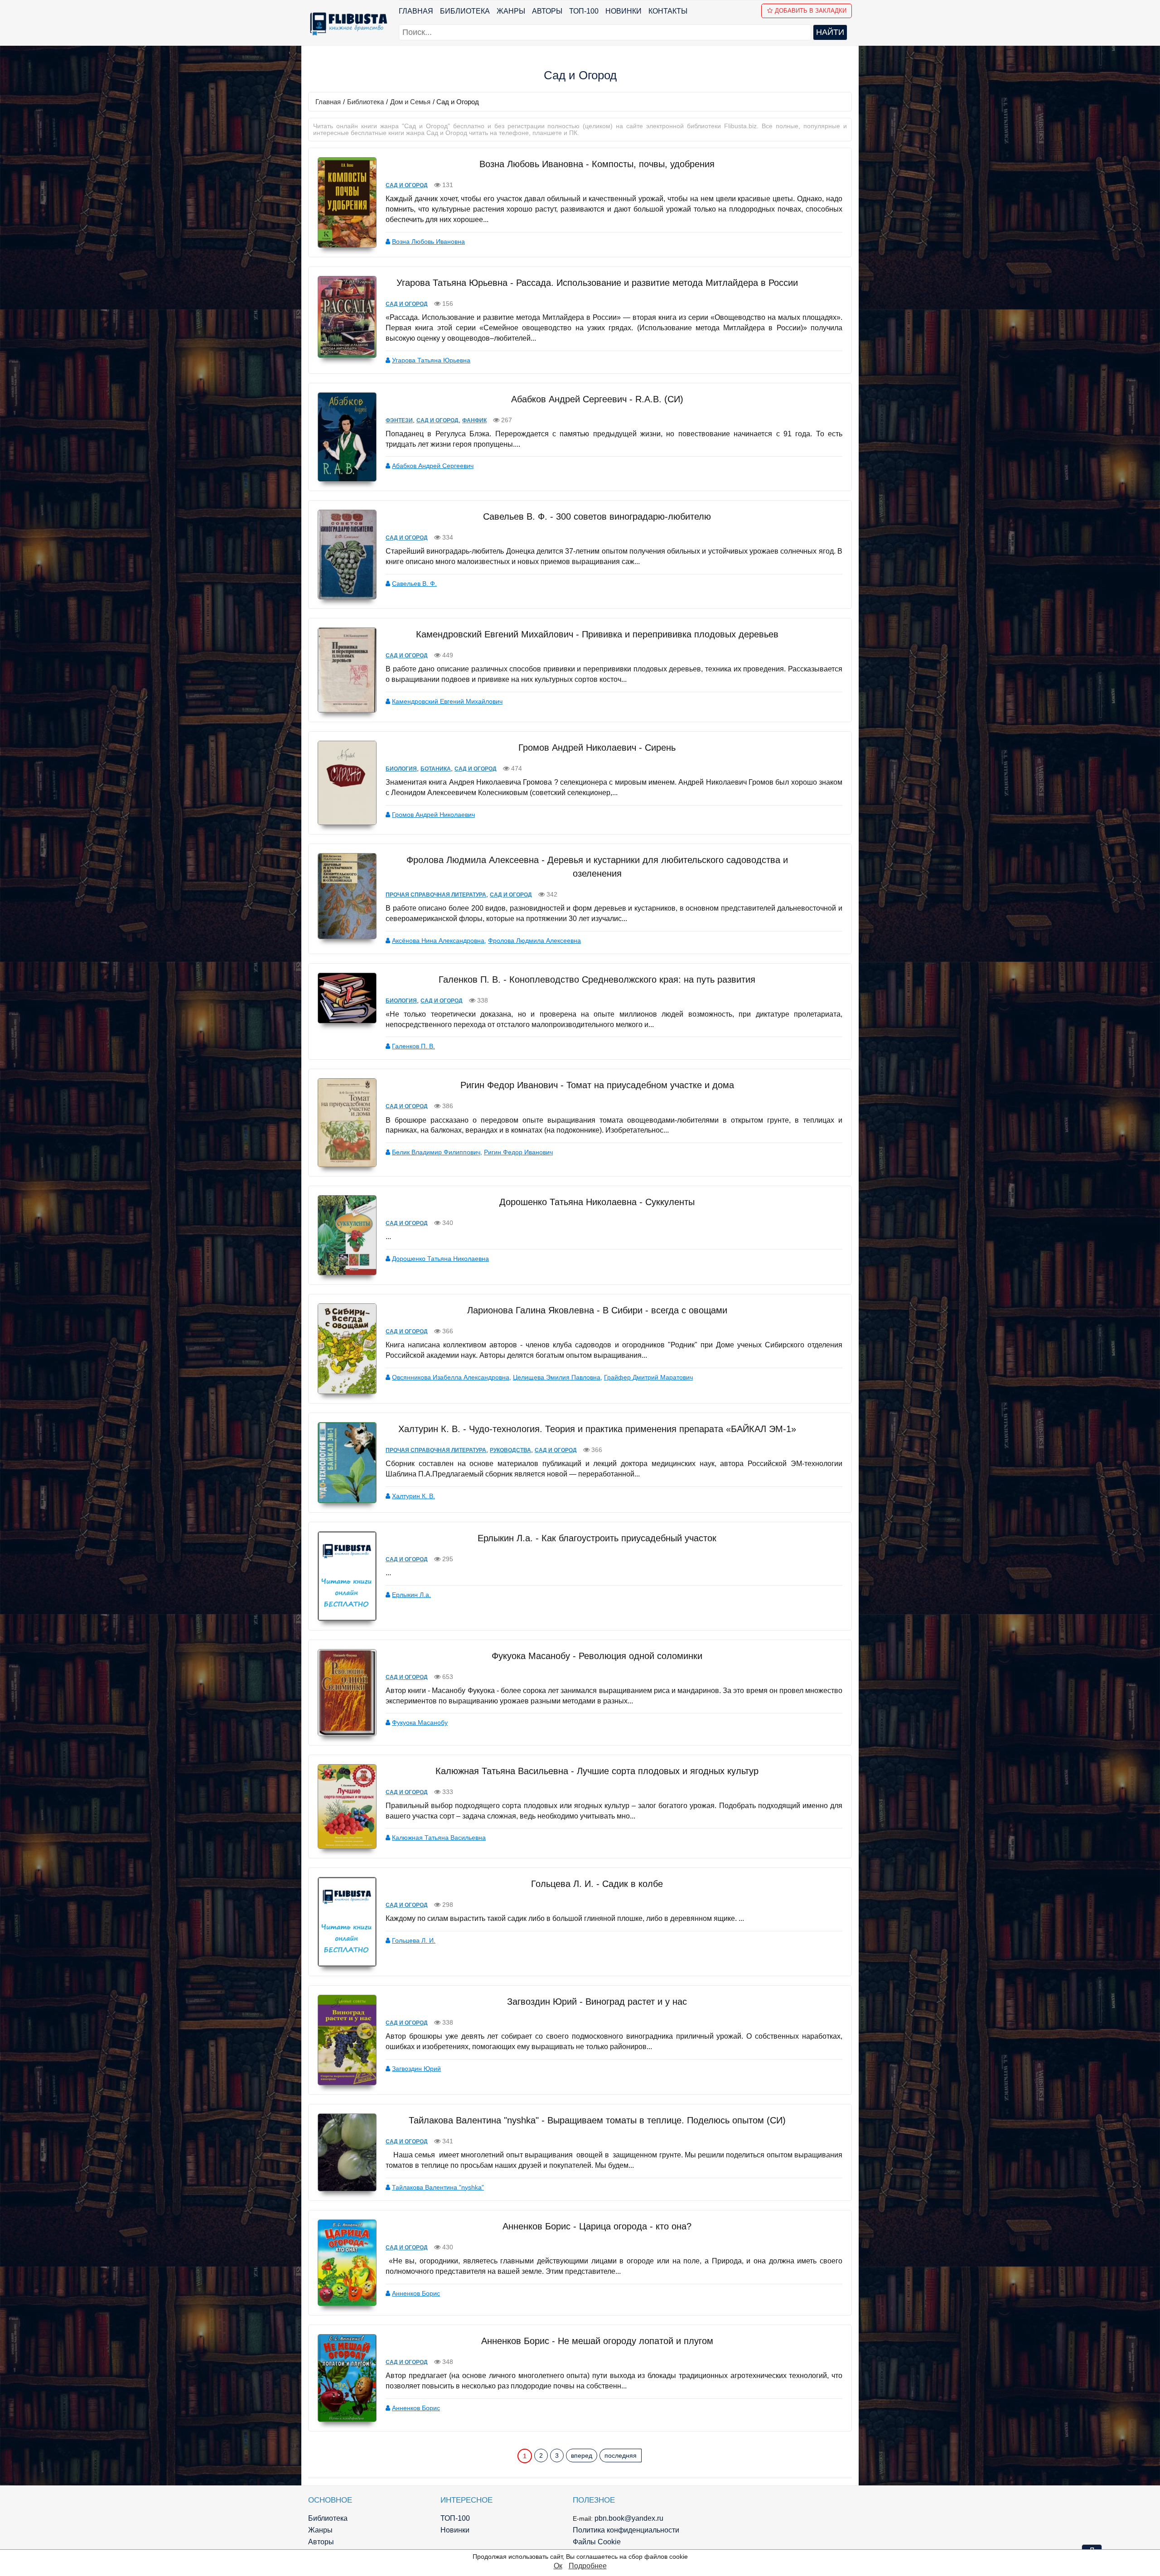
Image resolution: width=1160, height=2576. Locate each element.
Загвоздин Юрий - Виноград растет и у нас (597, 2002)
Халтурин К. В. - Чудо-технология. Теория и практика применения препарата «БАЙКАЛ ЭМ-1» (597, 1429)
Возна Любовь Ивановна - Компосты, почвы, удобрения (597, 164)
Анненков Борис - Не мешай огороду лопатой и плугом (597, 2341)
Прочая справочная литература (436, 895)
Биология (401, 769)
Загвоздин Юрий (416, 2069)
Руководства (510, 1450)
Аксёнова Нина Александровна (438, 941)
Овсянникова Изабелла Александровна (451, 1377)
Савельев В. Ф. (414, 584)
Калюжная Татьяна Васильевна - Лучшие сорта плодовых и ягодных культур (597, 1771)
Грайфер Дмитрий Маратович (648, 1377)
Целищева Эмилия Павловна (557, 1377)
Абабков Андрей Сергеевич (433, 466)
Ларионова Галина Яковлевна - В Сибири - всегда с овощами (597, 1310)
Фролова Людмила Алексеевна (534, 941)
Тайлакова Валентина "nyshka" (438, 2187)
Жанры (511, 11)
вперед (582, 2455)
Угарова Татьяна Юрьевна (431, 360)
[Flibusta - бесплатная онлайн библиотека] (347, 24)
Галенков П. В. (413, 1046)
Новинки (623, 11)
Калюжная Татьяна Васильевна (439, 1838)
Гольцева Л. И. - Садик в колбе (597, 1884)
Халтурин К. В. (413, 1496)
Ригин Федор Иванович (518, 1152)
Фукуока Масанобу (420, 1722)
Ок (558, 2566)
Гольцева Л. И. (414, 1940)
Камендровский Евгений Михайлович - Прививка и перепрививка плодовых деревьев (597, 634)
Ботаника (436, 769)
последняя (621, 2455)
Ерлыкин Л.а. (411, 1595)
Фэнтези (399, 420)
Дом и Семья (410, 102)
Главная (416, 11)
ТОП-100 (584, 11)
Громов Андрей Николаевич (433, 815)
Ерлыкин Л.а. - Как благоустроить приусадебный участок (597, 1538)
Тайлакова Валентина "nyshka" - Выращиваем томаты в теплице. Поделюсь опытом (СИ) (597, 2120)
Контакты (668, 11)
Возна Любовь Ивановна (428, 241)
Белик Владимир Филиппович (436, 1152)
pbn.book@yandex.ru (629, 2518)
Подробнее (588, 2566)
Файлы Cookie (597, 2542)
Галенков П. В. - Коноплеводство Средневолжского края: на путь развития (597, 979)
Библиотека (465, 11)
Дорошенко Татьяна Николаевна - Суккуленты (597, 1202)
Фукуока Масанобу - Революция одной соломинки (597, 1656)
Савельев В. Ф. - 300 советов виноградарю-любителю (597, 516)
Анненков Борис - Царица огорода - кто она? (597, 2226)
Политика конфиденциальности (626, 2530)
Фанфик (474, 420)
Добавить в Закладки (811, 11)
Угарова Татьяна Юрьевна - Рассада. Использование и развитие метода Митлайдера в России (597, 283)
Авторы (547, 11)
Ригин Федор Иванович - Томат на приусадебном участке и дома (597, 1085)
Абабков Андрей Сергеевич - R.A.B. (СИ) (597, 399)
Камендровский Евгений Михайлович (447, 701)
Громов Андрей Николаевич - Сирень (597, 748)
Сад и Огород (407, 185)
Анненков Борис (416, 2293)
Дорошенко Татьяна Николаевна (440, 1259)
